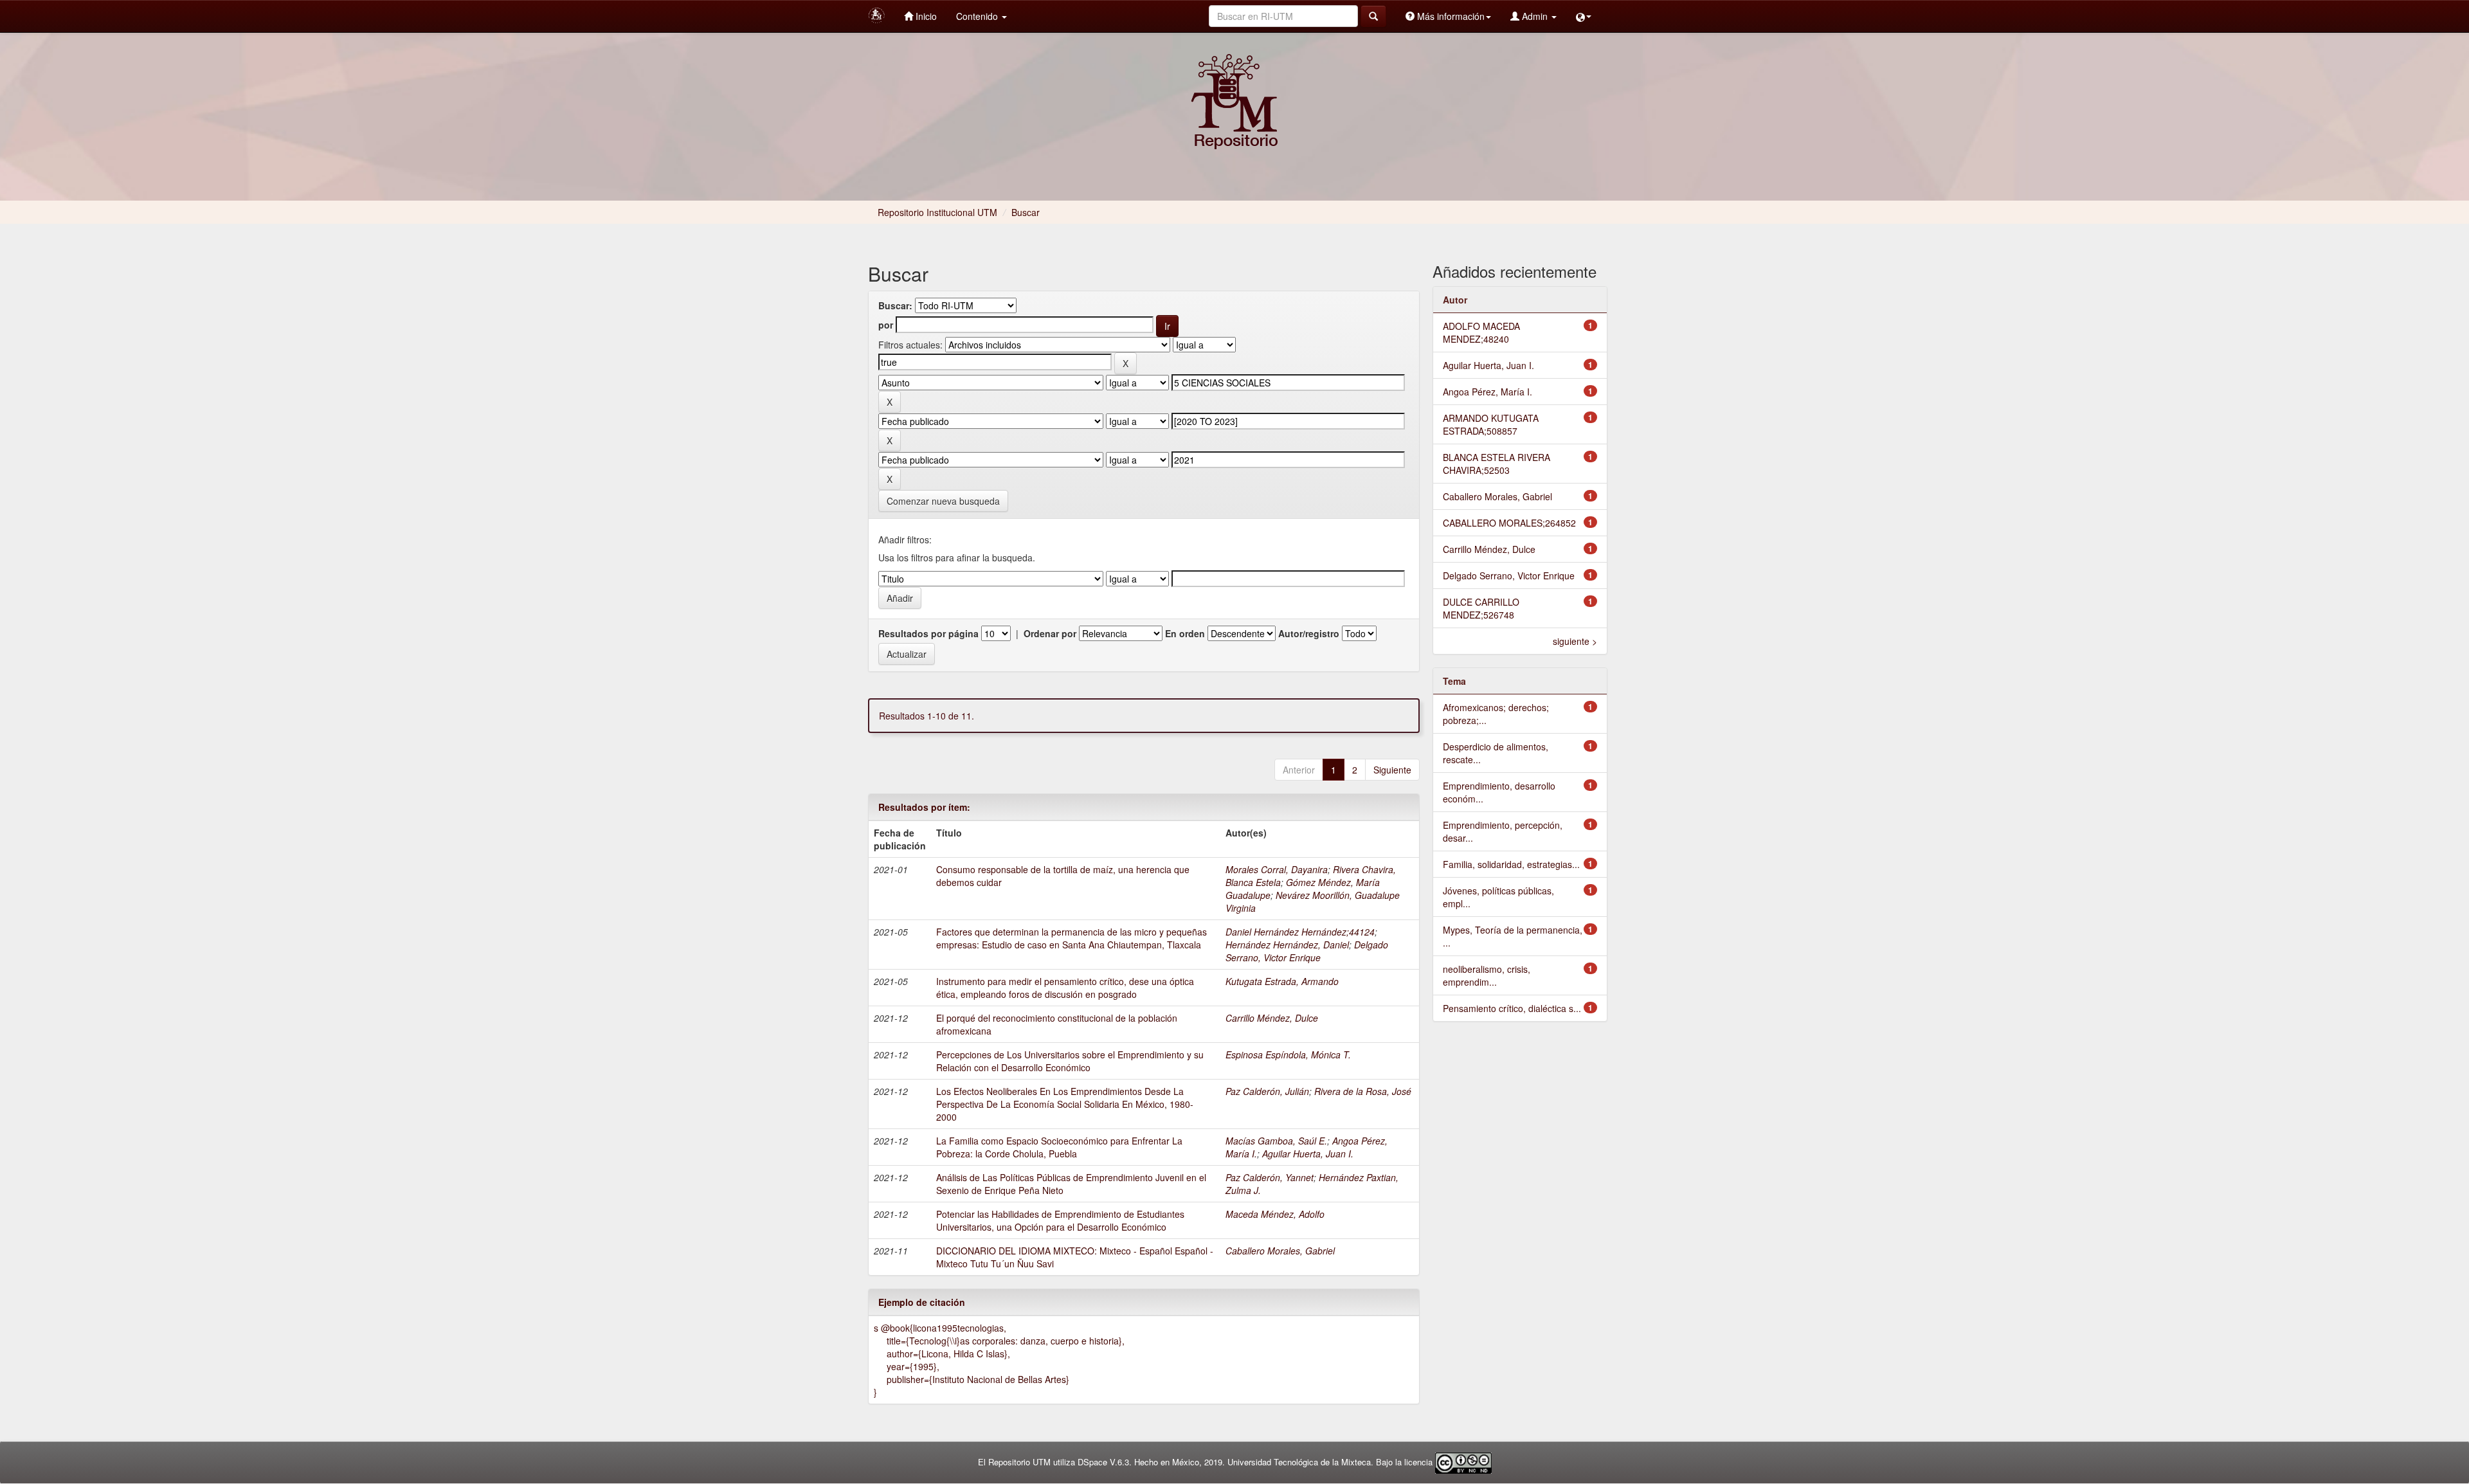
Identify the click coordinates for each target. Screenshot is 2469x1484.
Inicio (925, 16)
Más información (1450, 16)
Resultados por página (928, 633)
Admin (1535, 16)
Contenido (978, 16)
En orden (1185, 633)
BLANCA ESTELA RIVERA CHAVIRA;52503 (1497, 464)
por (886, 325)
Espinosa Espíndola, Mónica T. (1288, 1054)
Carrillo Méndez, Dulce (1272, 1018)
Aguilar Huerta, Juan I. (1308, 1154)
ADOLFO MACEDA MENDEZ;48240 (1481, 332)
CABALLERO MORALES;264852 (1509, 523)
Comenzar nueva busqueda (943, 501)
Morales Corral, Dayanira (1277, 869)
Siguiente (1392, 770)
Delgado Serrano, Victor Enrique (1307, 951)
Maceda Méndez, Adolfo (1275, 1214)
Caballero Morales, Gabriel (1280, 1251)
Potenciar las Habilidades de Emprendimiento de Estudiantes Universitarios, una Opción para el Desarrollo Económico (1060, 1220)
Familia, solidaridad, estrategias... (1511, 864)
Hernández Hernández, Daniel (1287, 945)
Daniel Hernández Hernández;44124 (1300, 932)
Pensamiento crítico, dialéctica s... (1512, 1008)
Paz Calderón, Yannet (1270, 1177)
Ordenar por (1050, 633)
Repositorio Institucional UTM (937, 212)
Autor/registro (1309, 633)
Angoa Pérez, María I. (1488, 392)
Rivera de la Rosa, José (1363, 1091)
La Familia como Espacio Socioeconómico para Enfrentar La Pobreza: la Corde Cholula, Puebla (1059, 1147)
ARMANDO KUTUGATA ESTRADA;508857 (1491, 424)
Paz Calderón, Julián (1267, 1091)
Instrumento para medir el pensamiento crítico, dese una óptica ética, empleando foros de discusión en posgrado (1065, 988)
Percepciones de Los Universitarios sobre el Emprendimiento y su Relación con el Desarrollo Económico (1070, 1061)
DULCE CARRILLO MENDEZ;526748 (1481, 608)
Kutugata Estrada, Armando (1282, 981)
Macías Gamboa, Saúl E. (1276, 1141)
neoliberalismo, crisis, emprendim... (1487, 975)
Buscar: (895, 305)
